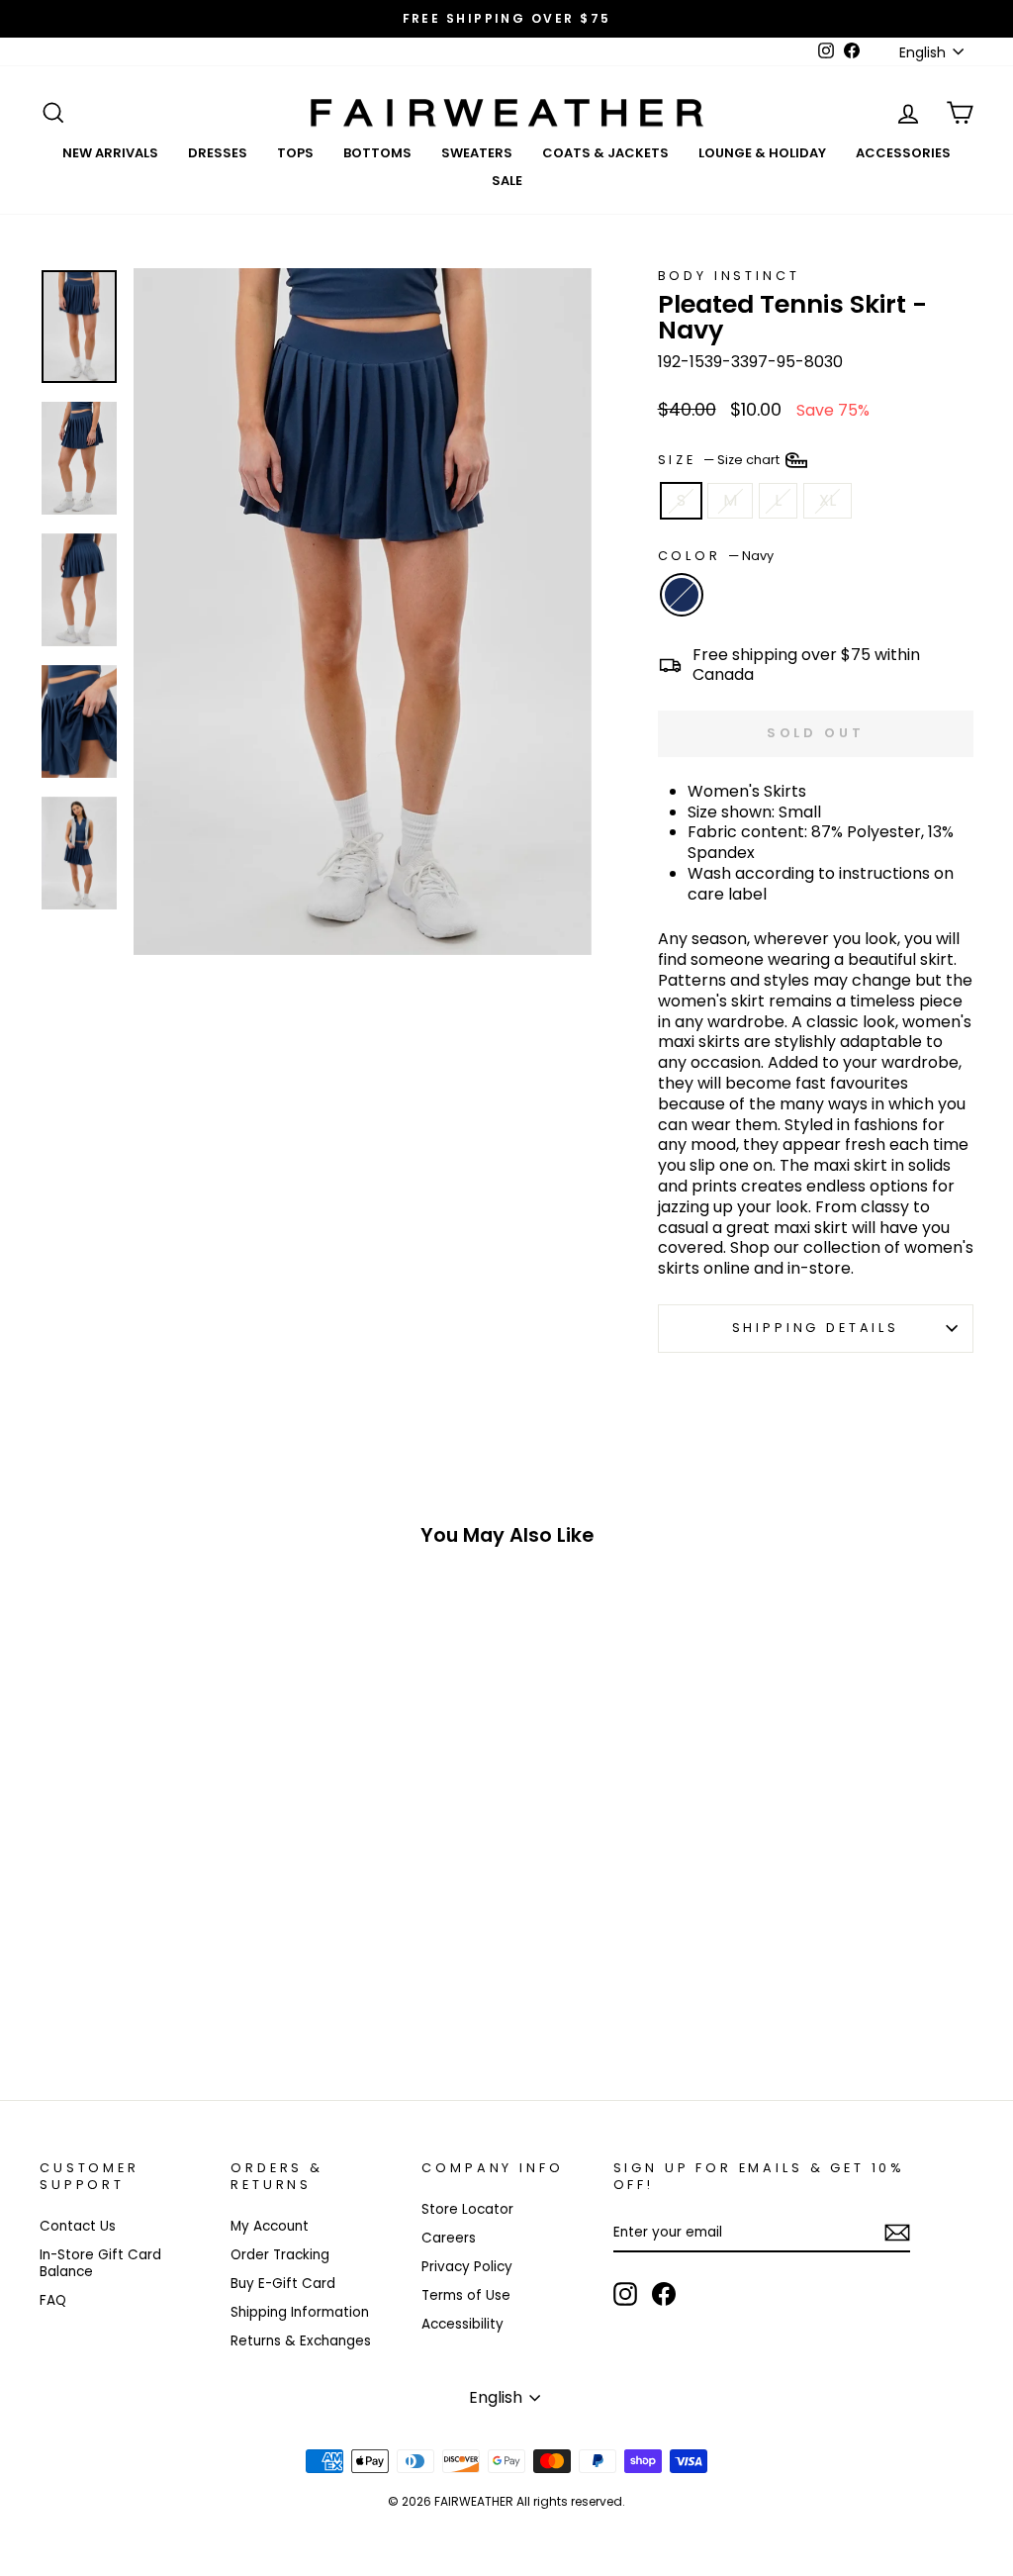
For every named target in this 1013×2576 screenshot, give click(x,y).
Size (720, 459)
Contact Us (78, 2226)
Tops (295, 153)
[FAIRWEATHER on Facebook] (664, 2294)
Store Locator (467, 2209)
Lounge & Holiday (762, 153)
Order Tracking (280, 2255)
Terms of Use (466, 2295)
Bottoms (377, 153)
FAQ (53, 2300)
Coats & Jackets (605, 153)
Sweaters (477, 153)
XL (828, 500)
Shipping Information (300, 2312)
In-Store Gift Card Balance (100, 2264)
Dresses (218, 153)
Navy (682, 595)
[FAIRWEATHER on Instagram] (625, 2294)
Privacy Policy (467, 2267)
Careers (449, 2238)
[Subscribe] (897, 2233)
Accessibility (462, 2324)
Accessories (903, 153)
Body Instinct (729, 276)
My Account (270, 2226)
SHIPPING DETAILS (816, 1328)
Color (716, 556)
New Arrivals (110, 153)
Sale (507, 181)
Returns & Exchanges (301, 2341)
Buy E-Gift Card (283, 2284)
